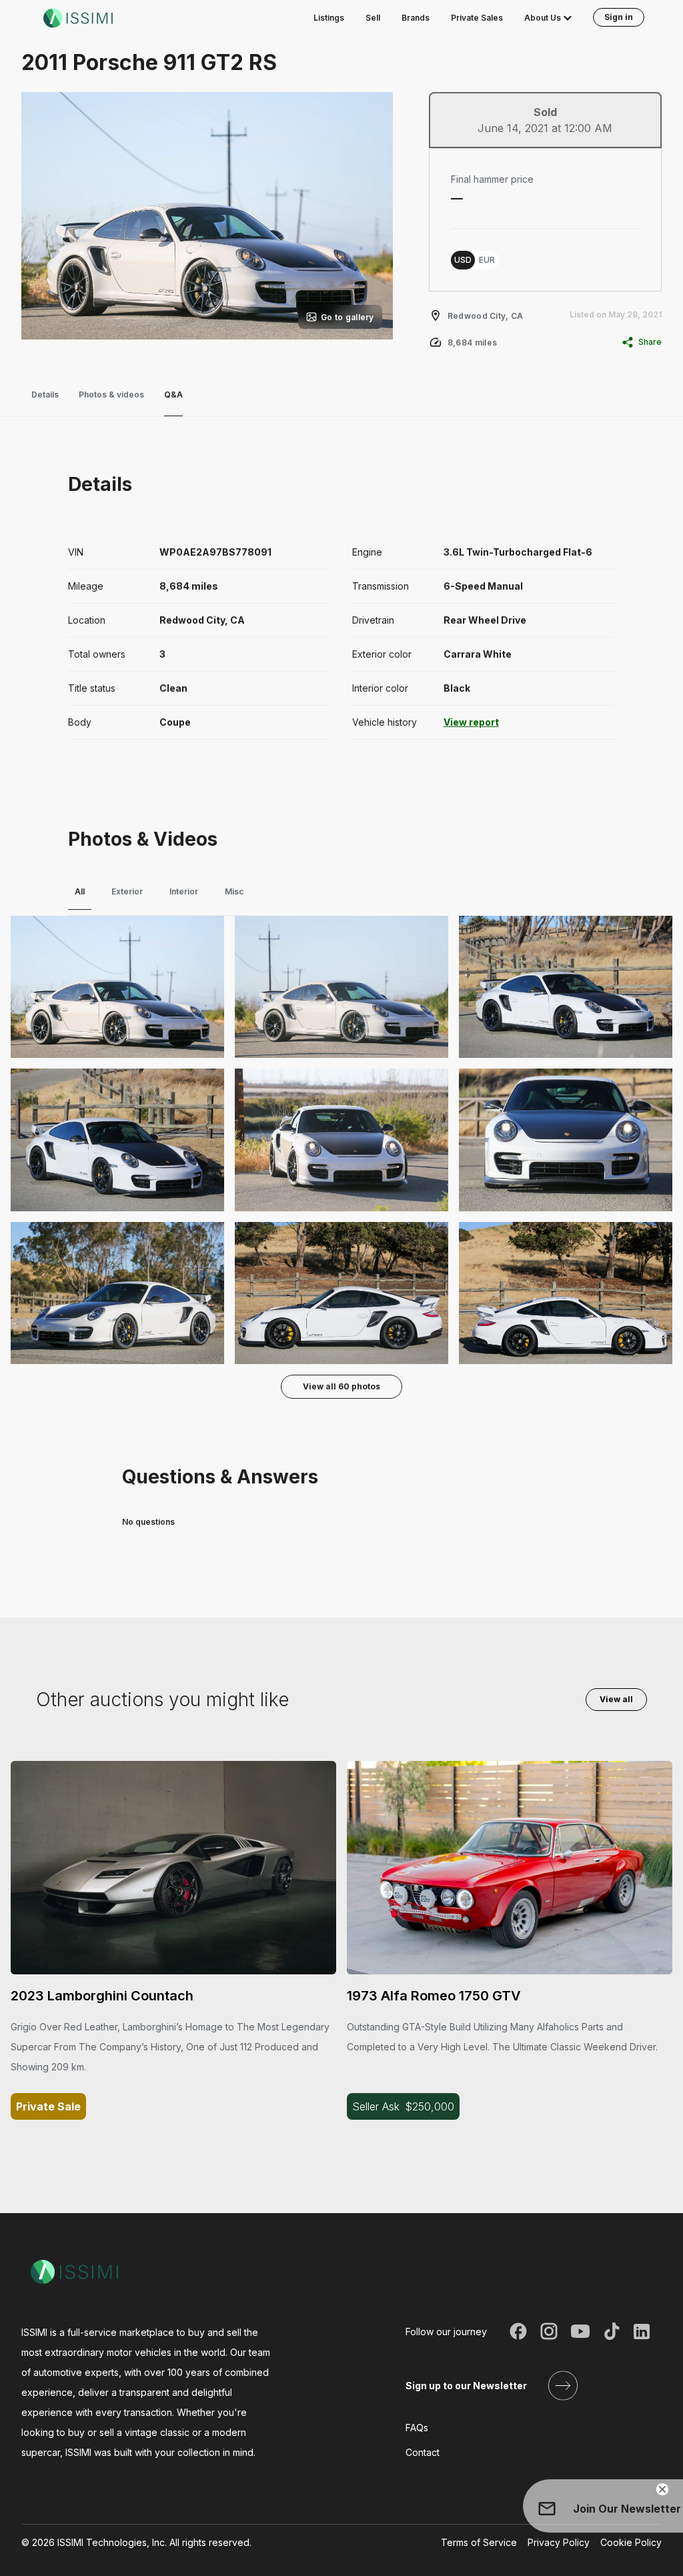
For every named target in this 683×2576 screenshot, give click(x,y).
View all (616, 1699)
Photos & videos (111, 395)
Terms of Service (479, 2542)
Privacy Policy (559, 2542)
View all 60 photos (341, 1386)
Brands (416, 18)
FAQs (417, 2428)
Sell (373, 18)
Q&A (173, 395)
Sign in (619, 17)
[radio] (463, 260)
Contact (423, 2452)
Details (45, 395)
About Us (543, 18)
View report (471, 722)
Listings (329, 18)
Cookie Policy (631, 2542)
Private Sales (477, 18)
